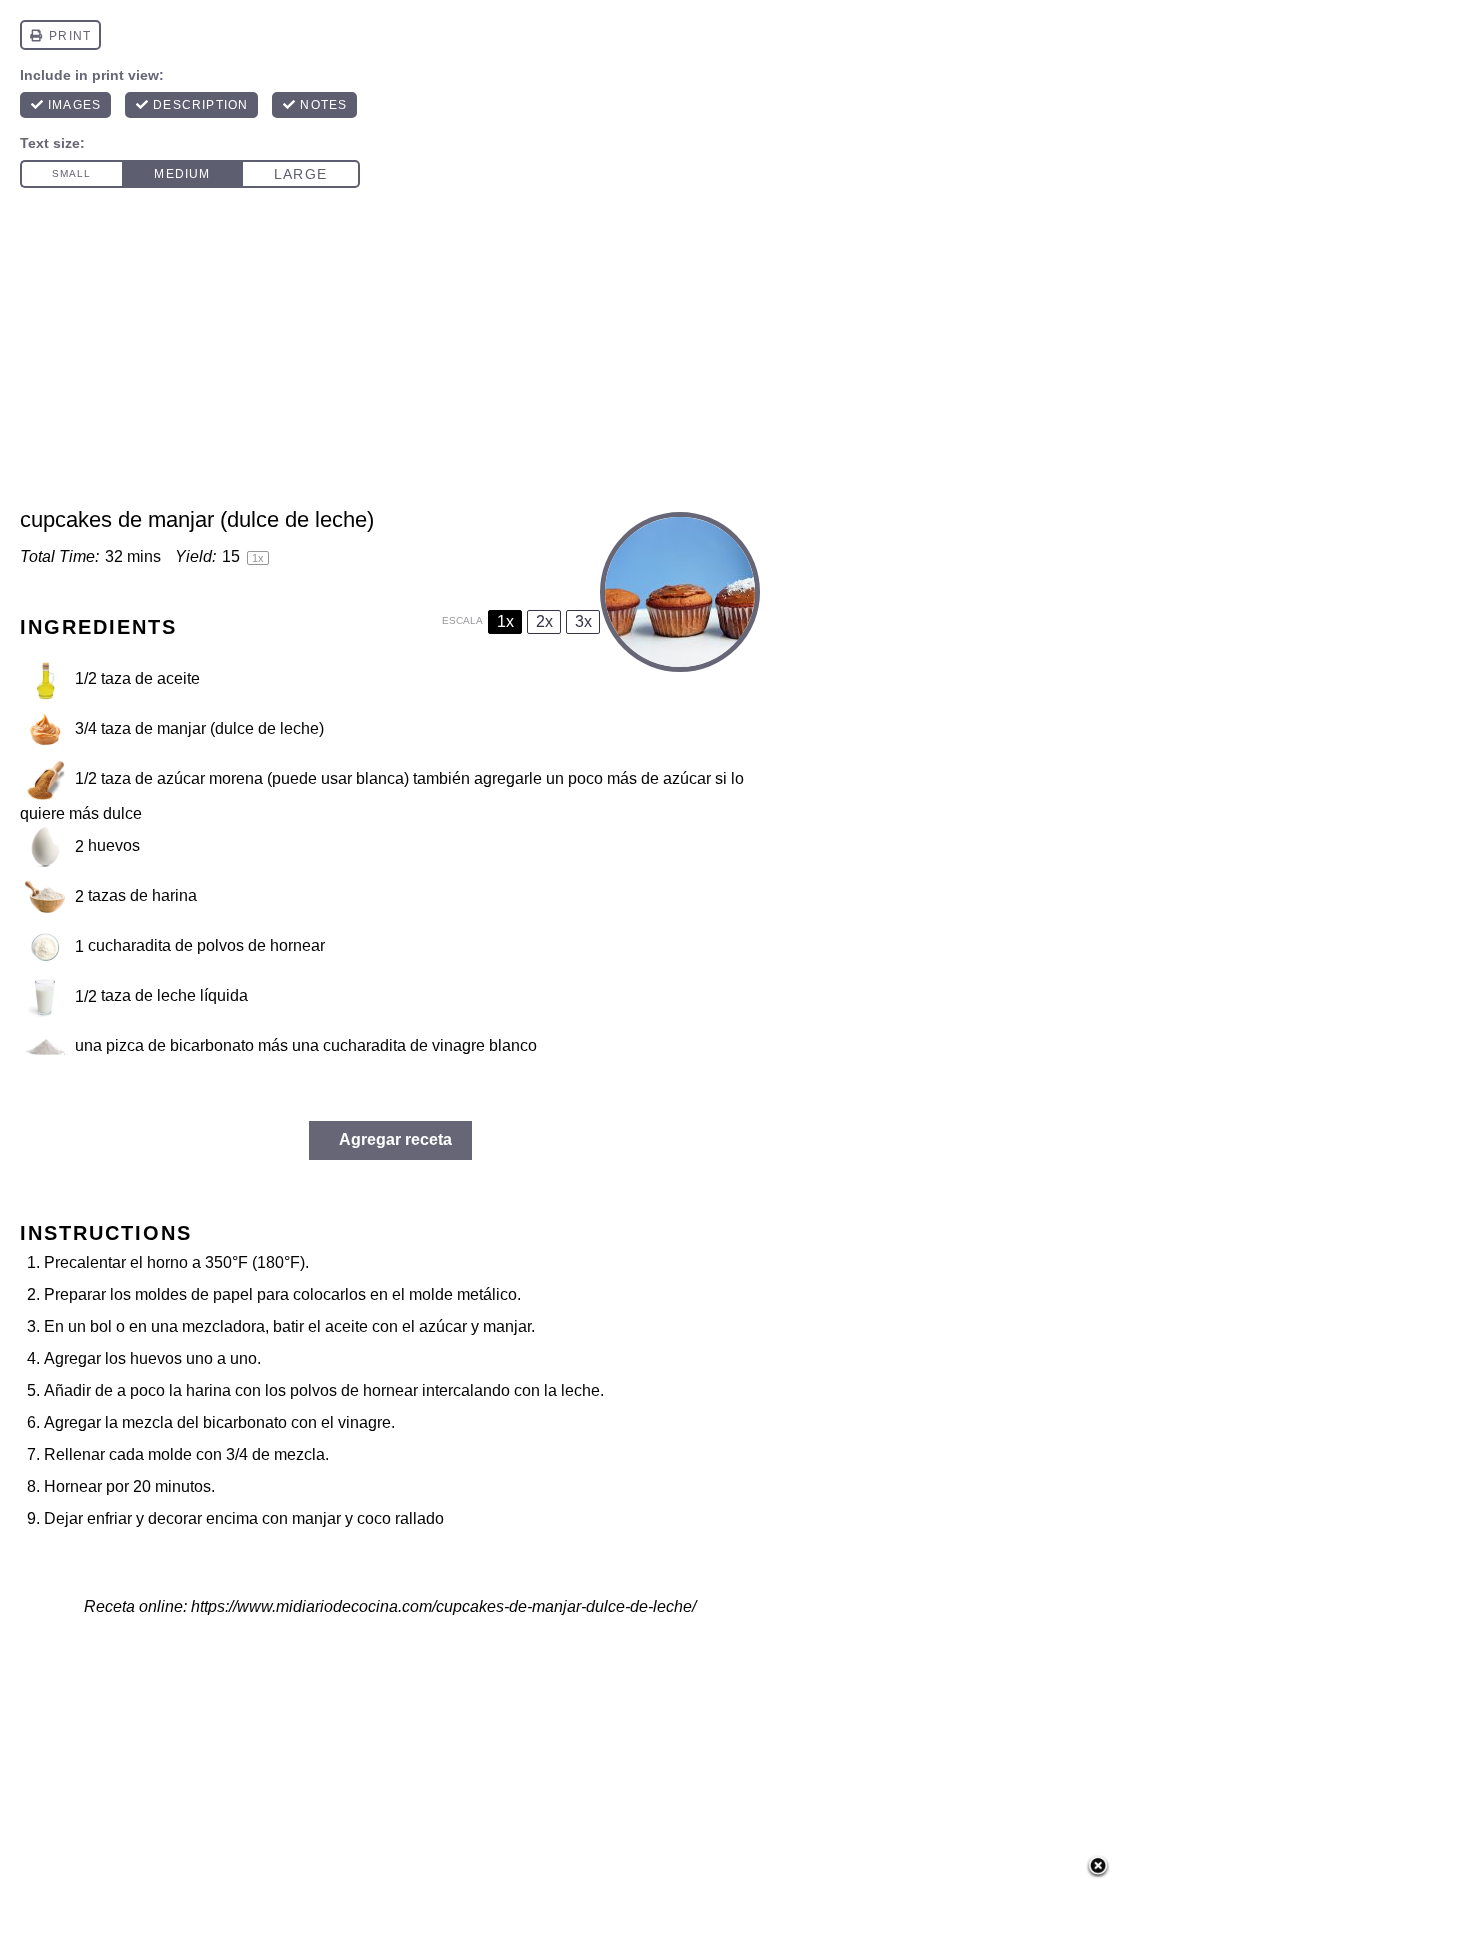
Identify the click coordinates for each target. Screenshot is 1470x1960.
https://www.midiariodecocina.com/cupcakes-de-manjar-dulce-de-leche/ (443, 1606)
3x (583, 621)
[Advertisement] (735, 356)
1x (505, 621)
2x (544, 621)
